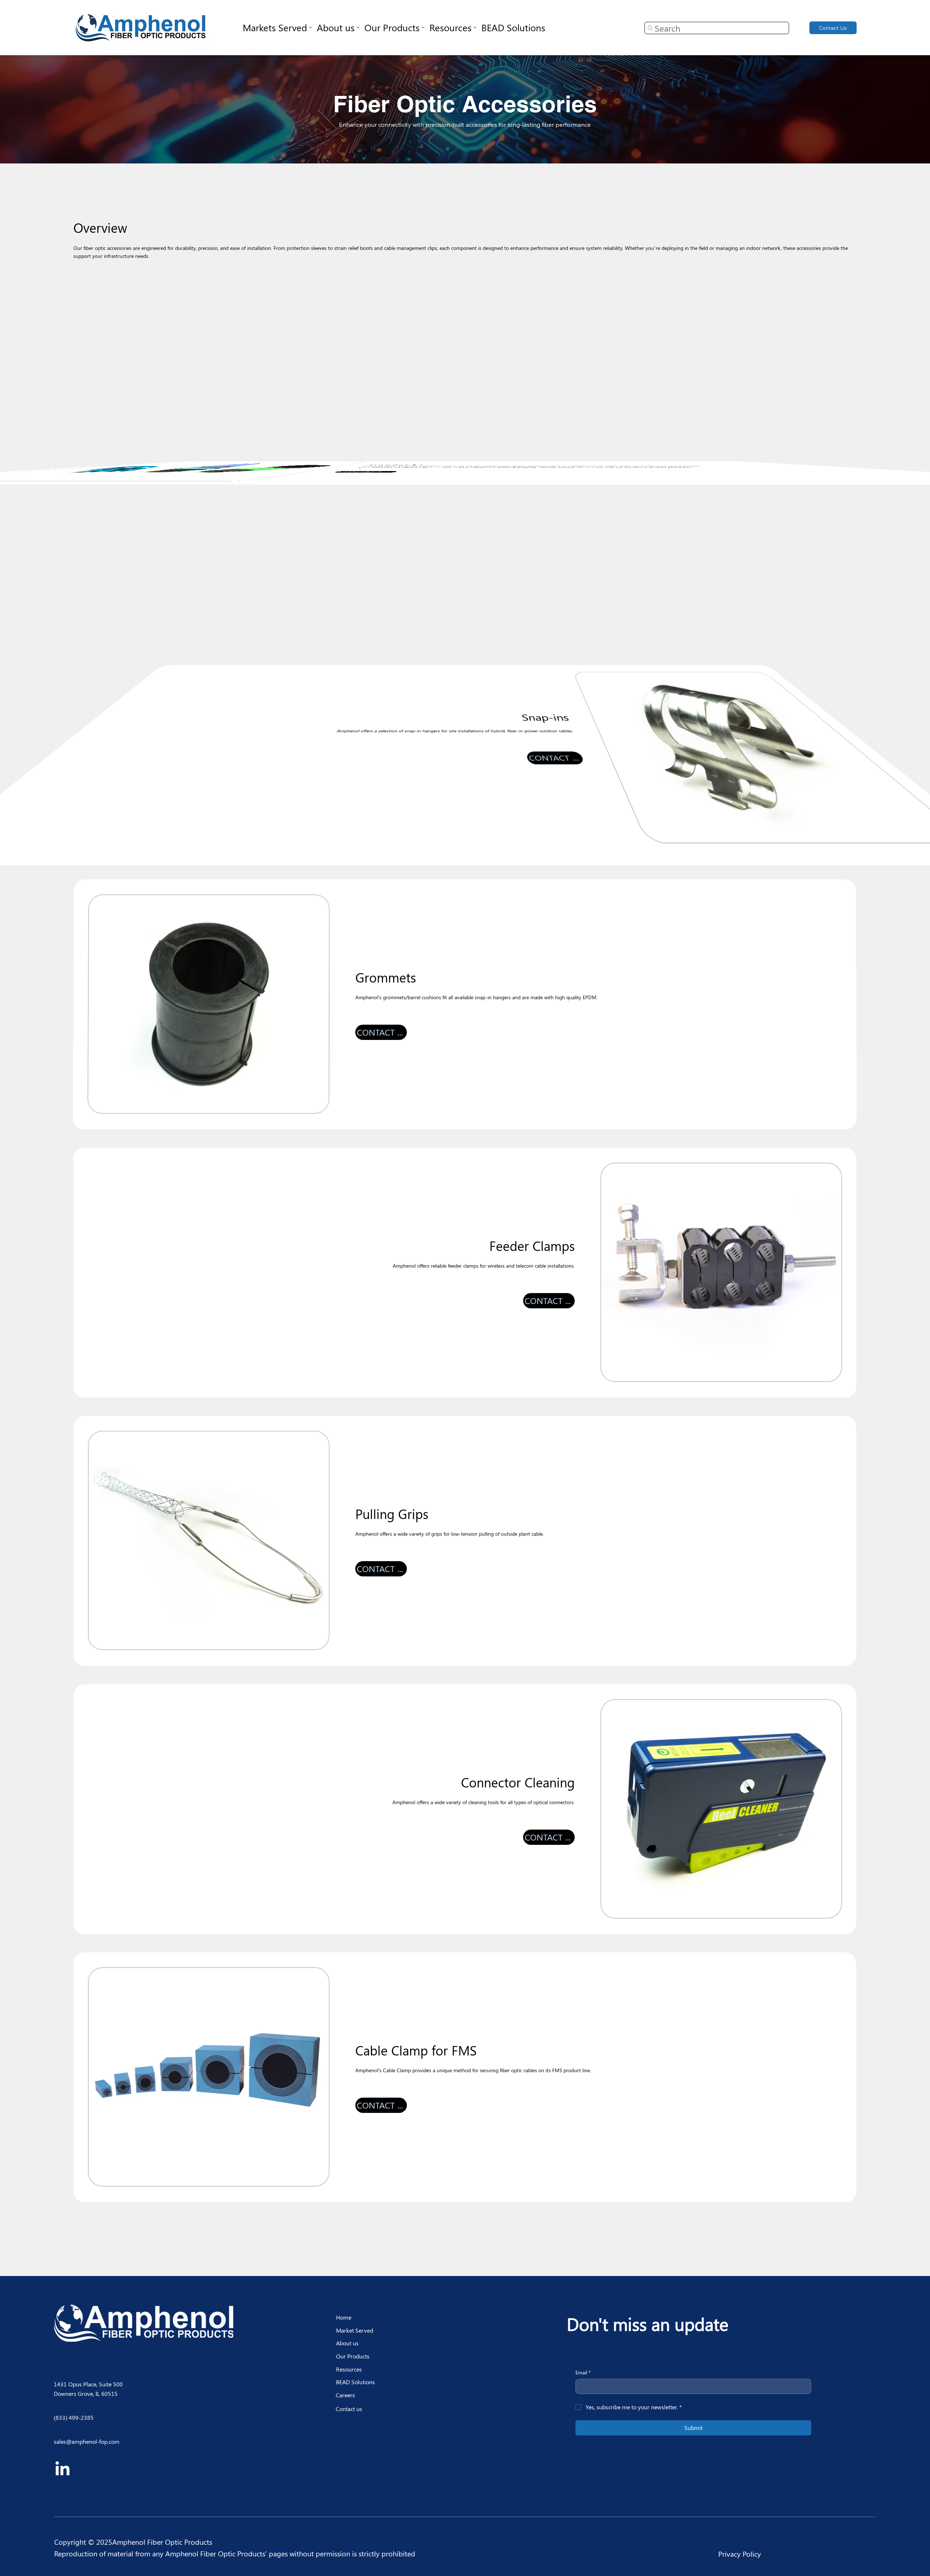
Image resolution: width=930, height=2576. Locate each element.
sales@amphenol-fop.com (87, 2441)
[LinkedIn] (62, 2470)
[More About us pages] (358, 27)
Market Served (355, 2330)
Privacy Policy (740, 2554)
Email (583, 2372)
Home (344, 2317)
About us (347, 2343)
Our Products (353, 2356)
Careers (345, 2395)
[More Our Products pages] (423, 27)
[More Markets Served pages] (310, 27)
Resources (349, 2369)
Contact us (349, 2409)
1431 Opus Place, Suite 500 (89, 2384)
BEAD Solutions (355, 2382)
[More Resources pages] (475, 27)
